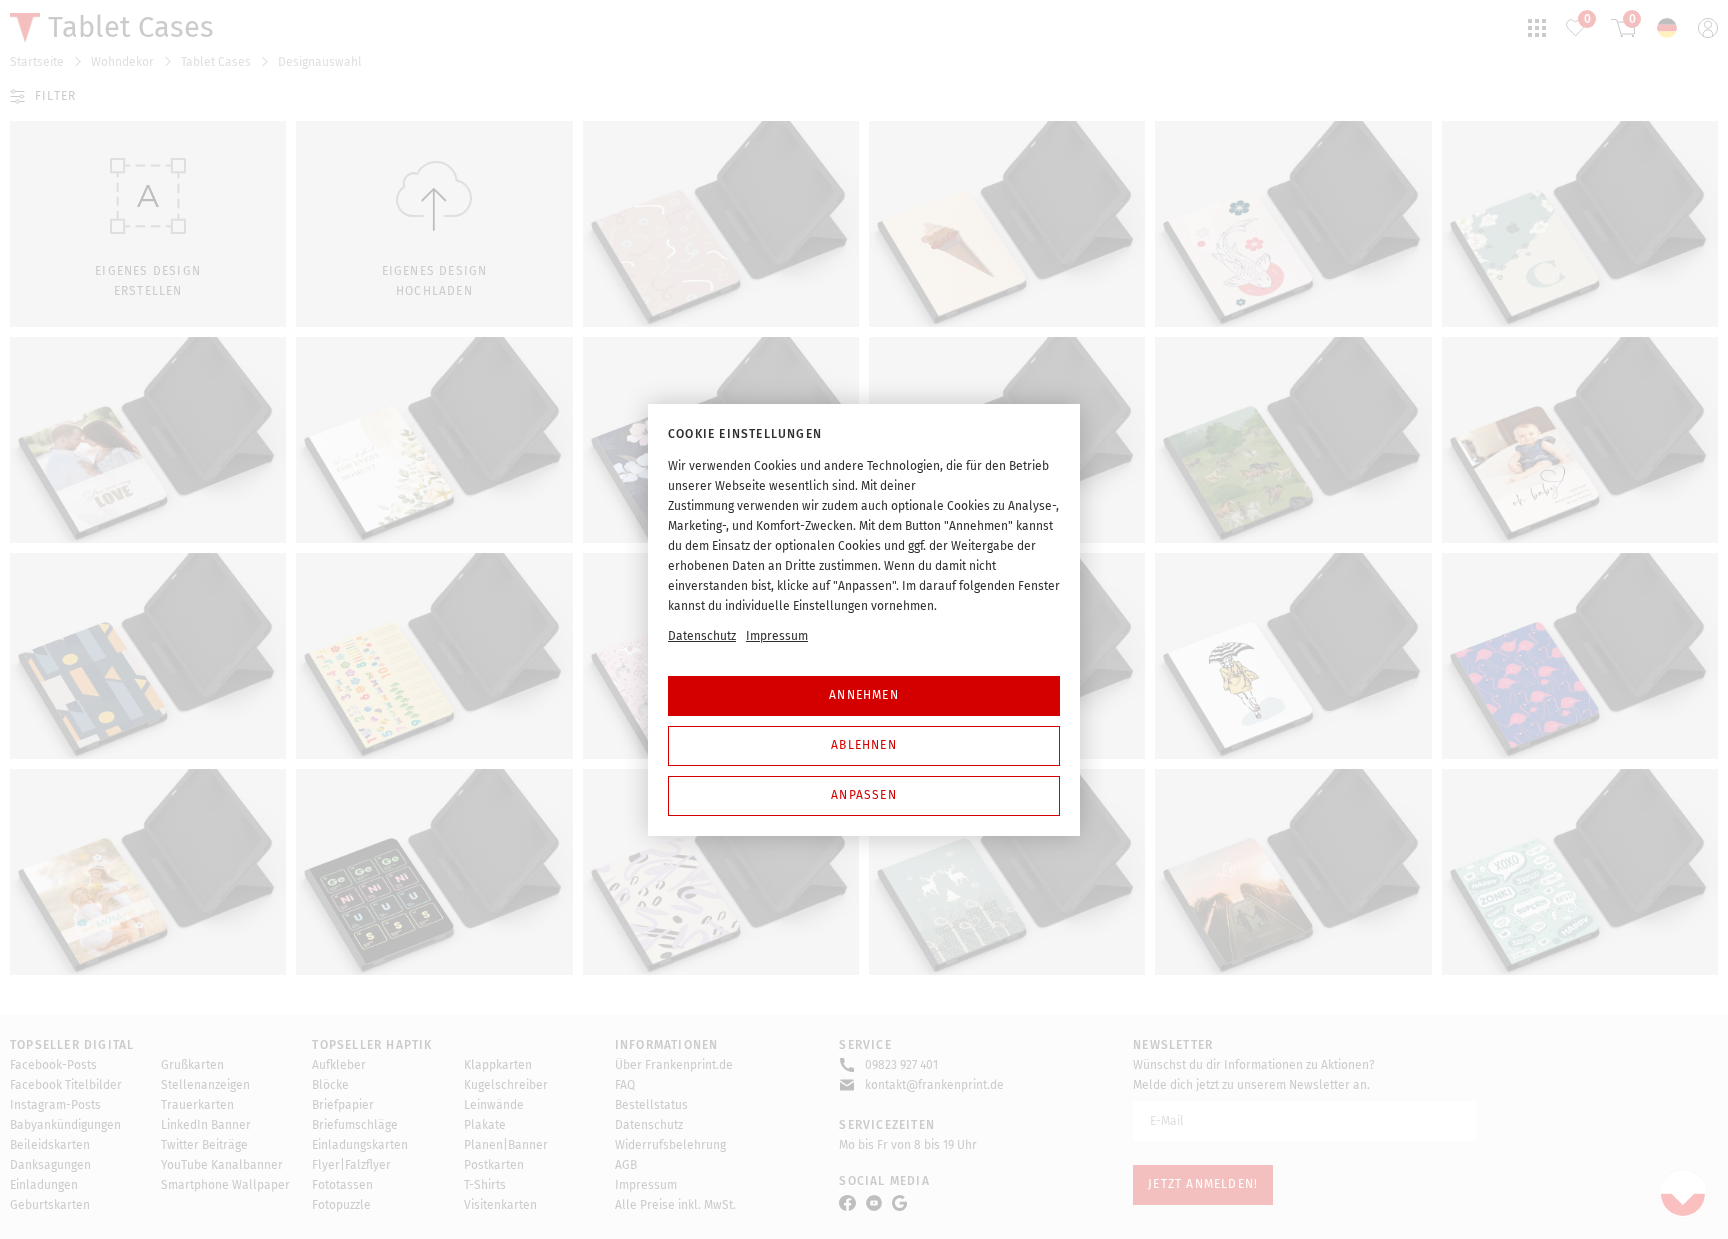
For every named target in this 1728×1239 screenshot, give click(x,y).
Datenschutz (702, 636)
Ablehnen (864, 745)
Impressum (777, 636)
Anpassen (864, 795)
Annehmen (864, 695)
